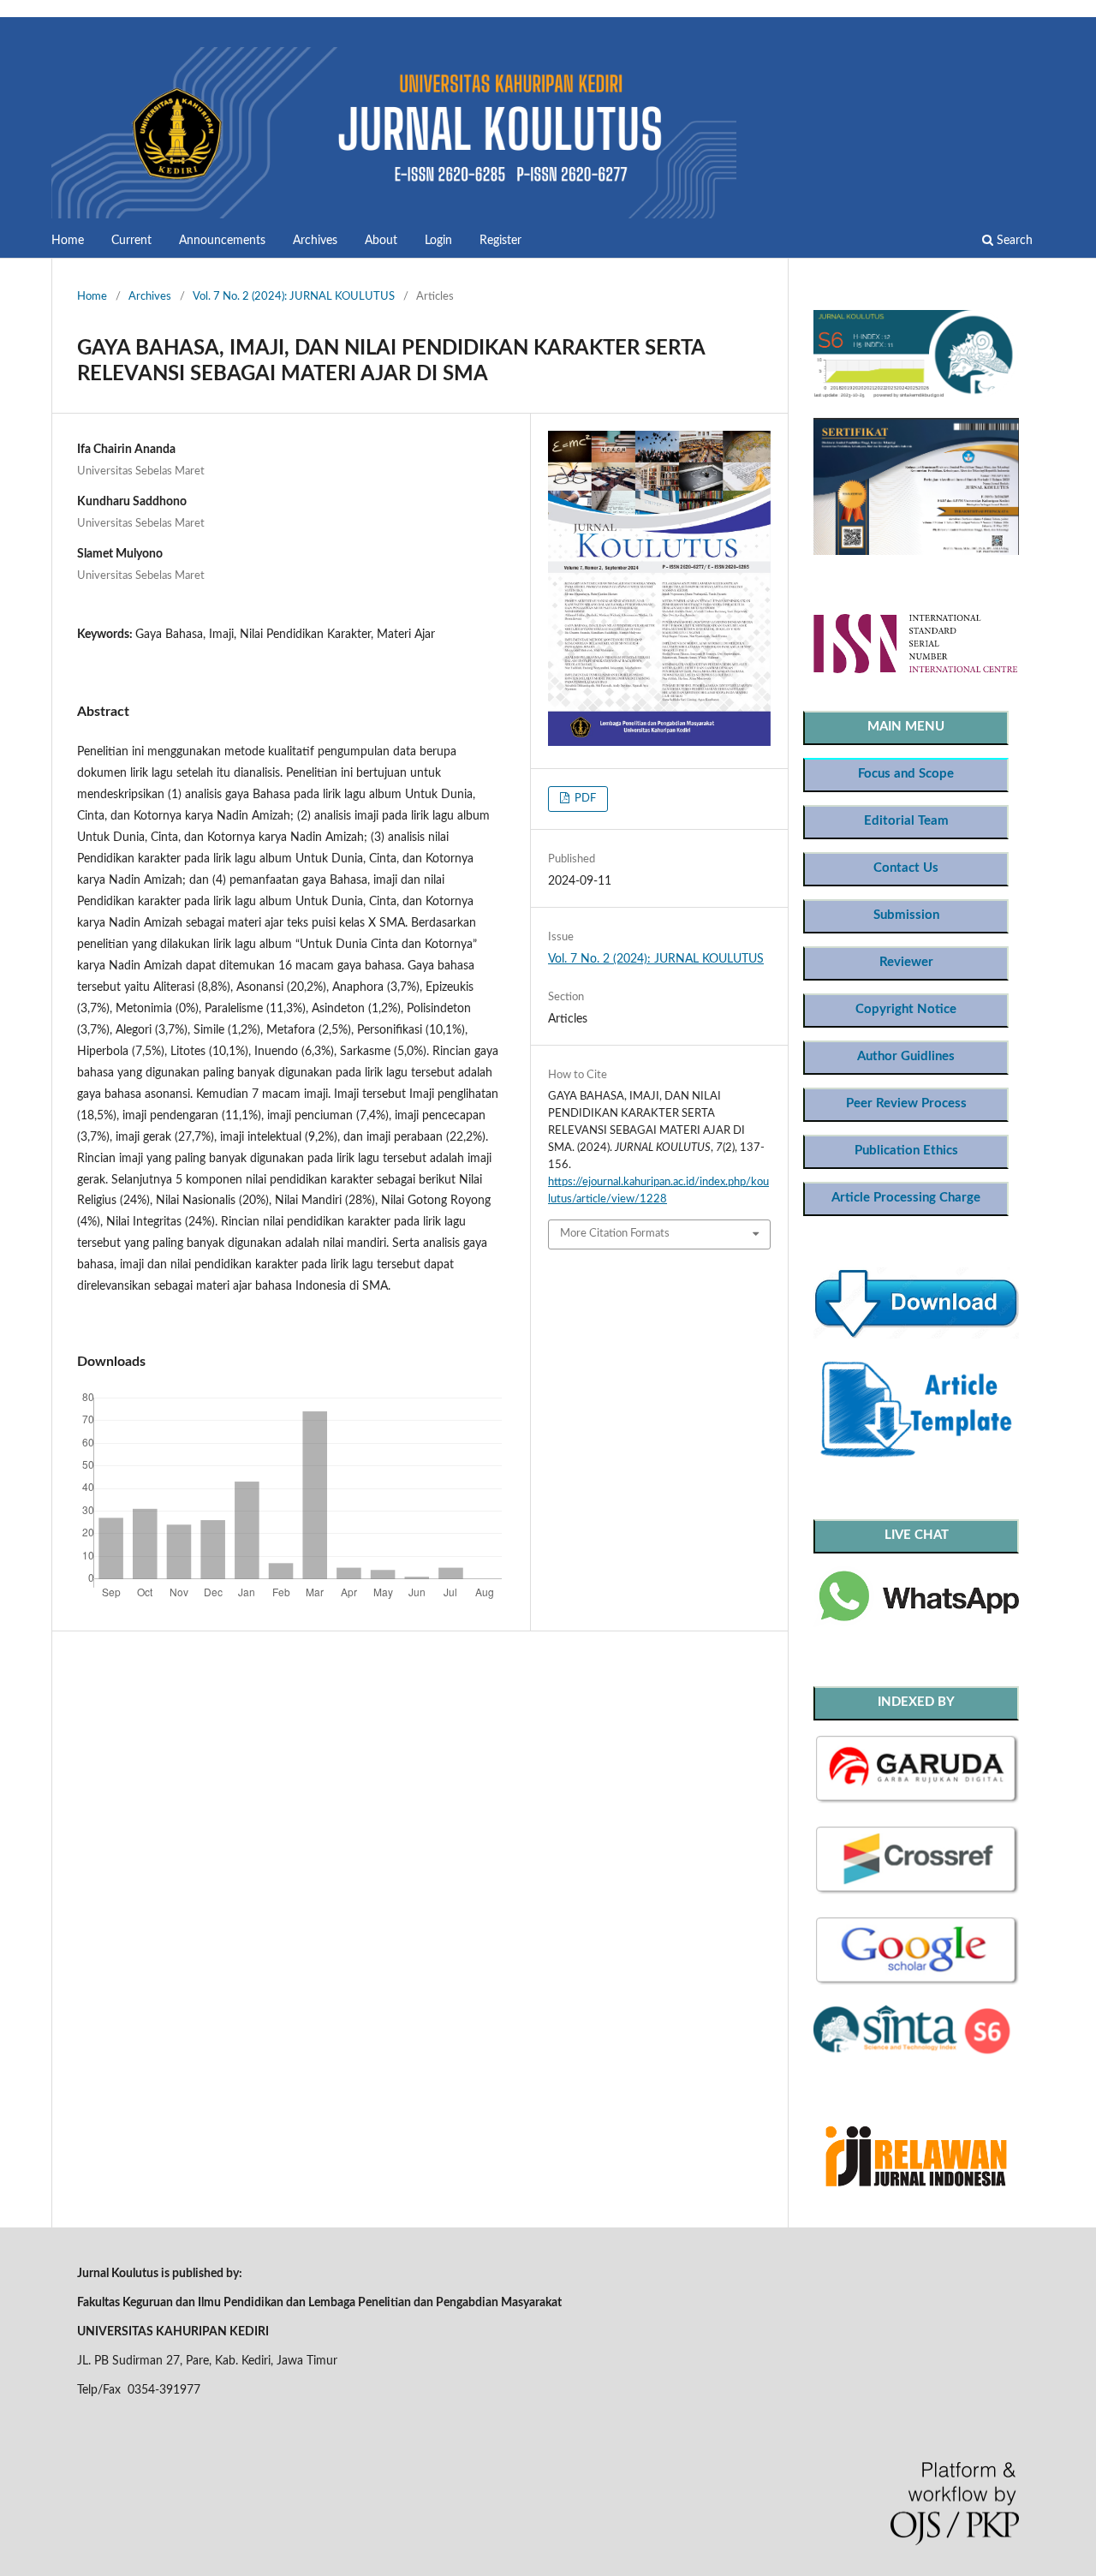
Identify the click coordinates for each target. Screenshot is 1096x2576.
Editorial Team (906, 821)
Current (131, 241)
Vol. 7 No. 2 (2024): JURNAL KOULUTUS (294, 297)
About (381, 241)
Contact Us (906, 868)
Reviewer (906, 962)
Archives (315, 241)
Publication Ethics (906, 1151)
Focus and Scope (906, 774)
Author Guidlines (906, 1056)
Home (68, 241)
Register (500, 241)
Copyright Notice (906, 1009)
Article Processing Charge (906, 1198)
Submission (906, 915)
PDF (584, 799)
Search (1013, 241)
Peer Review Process (906, 1103)
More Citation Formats (615, 1234)
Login (438, 241)
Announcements (222, 241)
